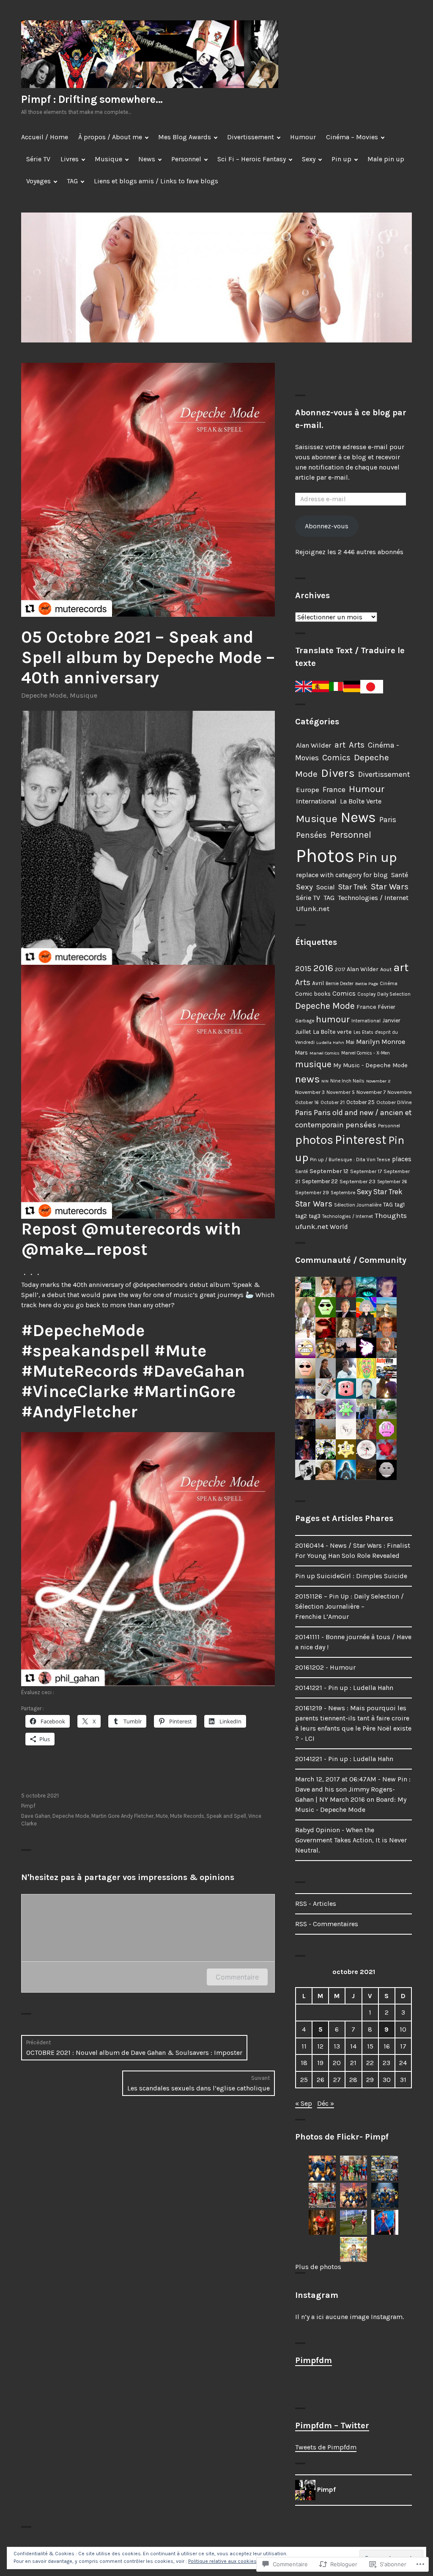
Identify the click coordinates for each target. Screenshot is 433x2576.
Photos (325, 856)
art (340, 745)
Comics (336, 758)
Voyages (38, 181)
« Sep (304, 2103)
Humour (303, 137)
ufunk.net (312, 1227)
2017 (340, 970)
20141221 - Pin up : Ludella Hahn (344, 1688)
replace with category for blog (342, 875)
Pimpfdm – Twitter (332, 2426)
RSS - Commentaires (327, 1924)
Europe (308, 790)
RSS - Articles (316, 1904)
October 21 (333, 1102)
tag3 (315, 1216)
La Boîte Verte (361, 801)
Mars (301, 1053)
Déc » (326, 2103)
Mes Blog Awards (185, 137)
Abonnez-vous (327, 526)
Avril (318, 983)
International (316, 801)
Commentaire (237, 1977)
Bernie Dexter (340, 984)
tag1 (400, 1205)
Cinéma (389, 983)
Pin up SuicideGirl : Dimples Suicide (351, 1576)
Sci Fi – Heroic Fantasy (252, 159)
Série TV (38, 159)
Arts (357, 745)
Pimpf (28, 1806)
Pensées (311, 835)
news (307, 1079)
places (402, 1159)
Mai (350, 1042)
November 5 (341, 1092)
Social (326, 887)
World (339, 1227)
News (147, 159)
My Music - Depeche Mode (370, 1065)
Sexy (309, 159)
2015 (303, 969)
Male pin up (386, 159)
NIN (325, 1081)
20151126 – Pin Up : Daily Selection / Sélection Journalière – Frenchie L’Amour (349, 1606)
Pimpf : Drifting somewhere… (92, 99)
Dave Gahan (36, 1816)
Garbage (305, 1021)
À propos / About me (110, 137)
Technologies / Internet (373, 898)
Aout (386, 969)
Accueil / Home (45, 137)
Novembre (400, 1092)
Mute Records (187, 1816)
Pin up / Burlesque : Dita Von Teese (350, 1160)
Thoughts (391, 1215)
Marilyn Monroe (381, 1042)
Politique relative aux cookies (222, 2561)
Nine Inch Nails (347, 1081)
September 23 (358, 1181)
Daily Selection (394, 994)
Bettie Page (367, 984)
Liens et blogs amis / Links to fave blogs (156, 181)
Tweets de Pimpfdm (326, 2447)
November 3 (310, 1092)
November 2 (378, 1081)
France (334, 790)
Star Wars (390, 886)
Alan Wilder (314, 745)
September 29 (312, 1193)
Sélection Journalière (358, 1205)
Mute (162, 1816)
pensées (361, 1125)
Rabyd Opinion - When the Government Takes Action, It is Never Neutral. (351, 1840)
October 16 (307, 1102)
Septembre (343, 1193)
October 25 (360, 1102)
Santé (400, 875)
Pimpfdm (314, 2360)
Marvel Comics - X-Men (366, 1053)
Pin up (341, 159)
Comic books (313, 994)
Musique (108, 159)
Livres (70, 159)
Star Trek (353, 887)
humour (333, 1019)
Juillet (303, 1032)
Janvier (391, 1020)
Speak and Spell (226, 1816)
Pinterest (361, 1140)
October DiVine (394, 1102)
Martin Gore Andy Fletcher (122, 1816)
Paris (388, 820)
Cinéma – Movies (352, 137)
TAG (72, 181)
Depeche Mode (44, 695)
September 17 (366, 1171)
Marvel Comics (325, 1053)
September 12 (329, 1171)
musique (313, 1064)
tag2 (301, 1216)
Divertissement (251, 137)
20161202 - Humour (325, 1667)
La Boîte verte (332, 1032)
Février (387, 1007)
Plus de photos (318, 2267)
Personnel (186, 159)
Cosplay (366, 994)
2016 (323, 968)
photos (314, 1140)
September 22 (320, 1181)
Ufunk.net (313, 908)
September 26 (392, 1182)
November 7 (371, 1092)
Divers (338, 773)
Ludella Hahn (330, 1042)
